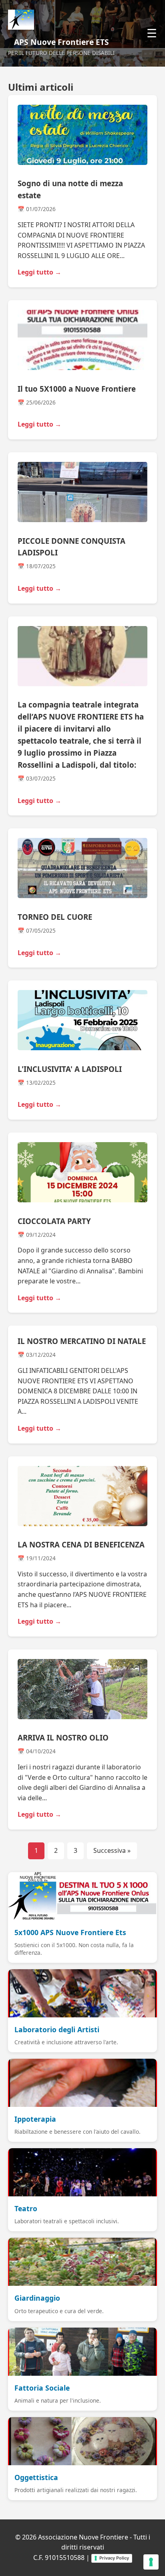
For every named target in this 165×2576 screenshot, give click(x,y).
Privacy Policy (114, 2558)
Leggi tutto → (39, 272)
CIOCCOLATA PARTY (54, 1221)
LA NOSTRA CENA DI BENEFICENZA (81, 1544)
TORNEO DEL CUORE (55, 917)
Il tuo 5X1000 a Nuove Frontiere (77, 389)
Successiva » (112, 1850)
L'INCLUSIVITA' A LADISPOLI (70, 1069)
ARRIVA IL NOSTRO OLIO (63, 1737)
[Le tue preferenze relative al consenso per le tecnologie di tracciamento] (151, 2562)
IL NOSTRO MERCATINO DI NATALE (82, 1341)
